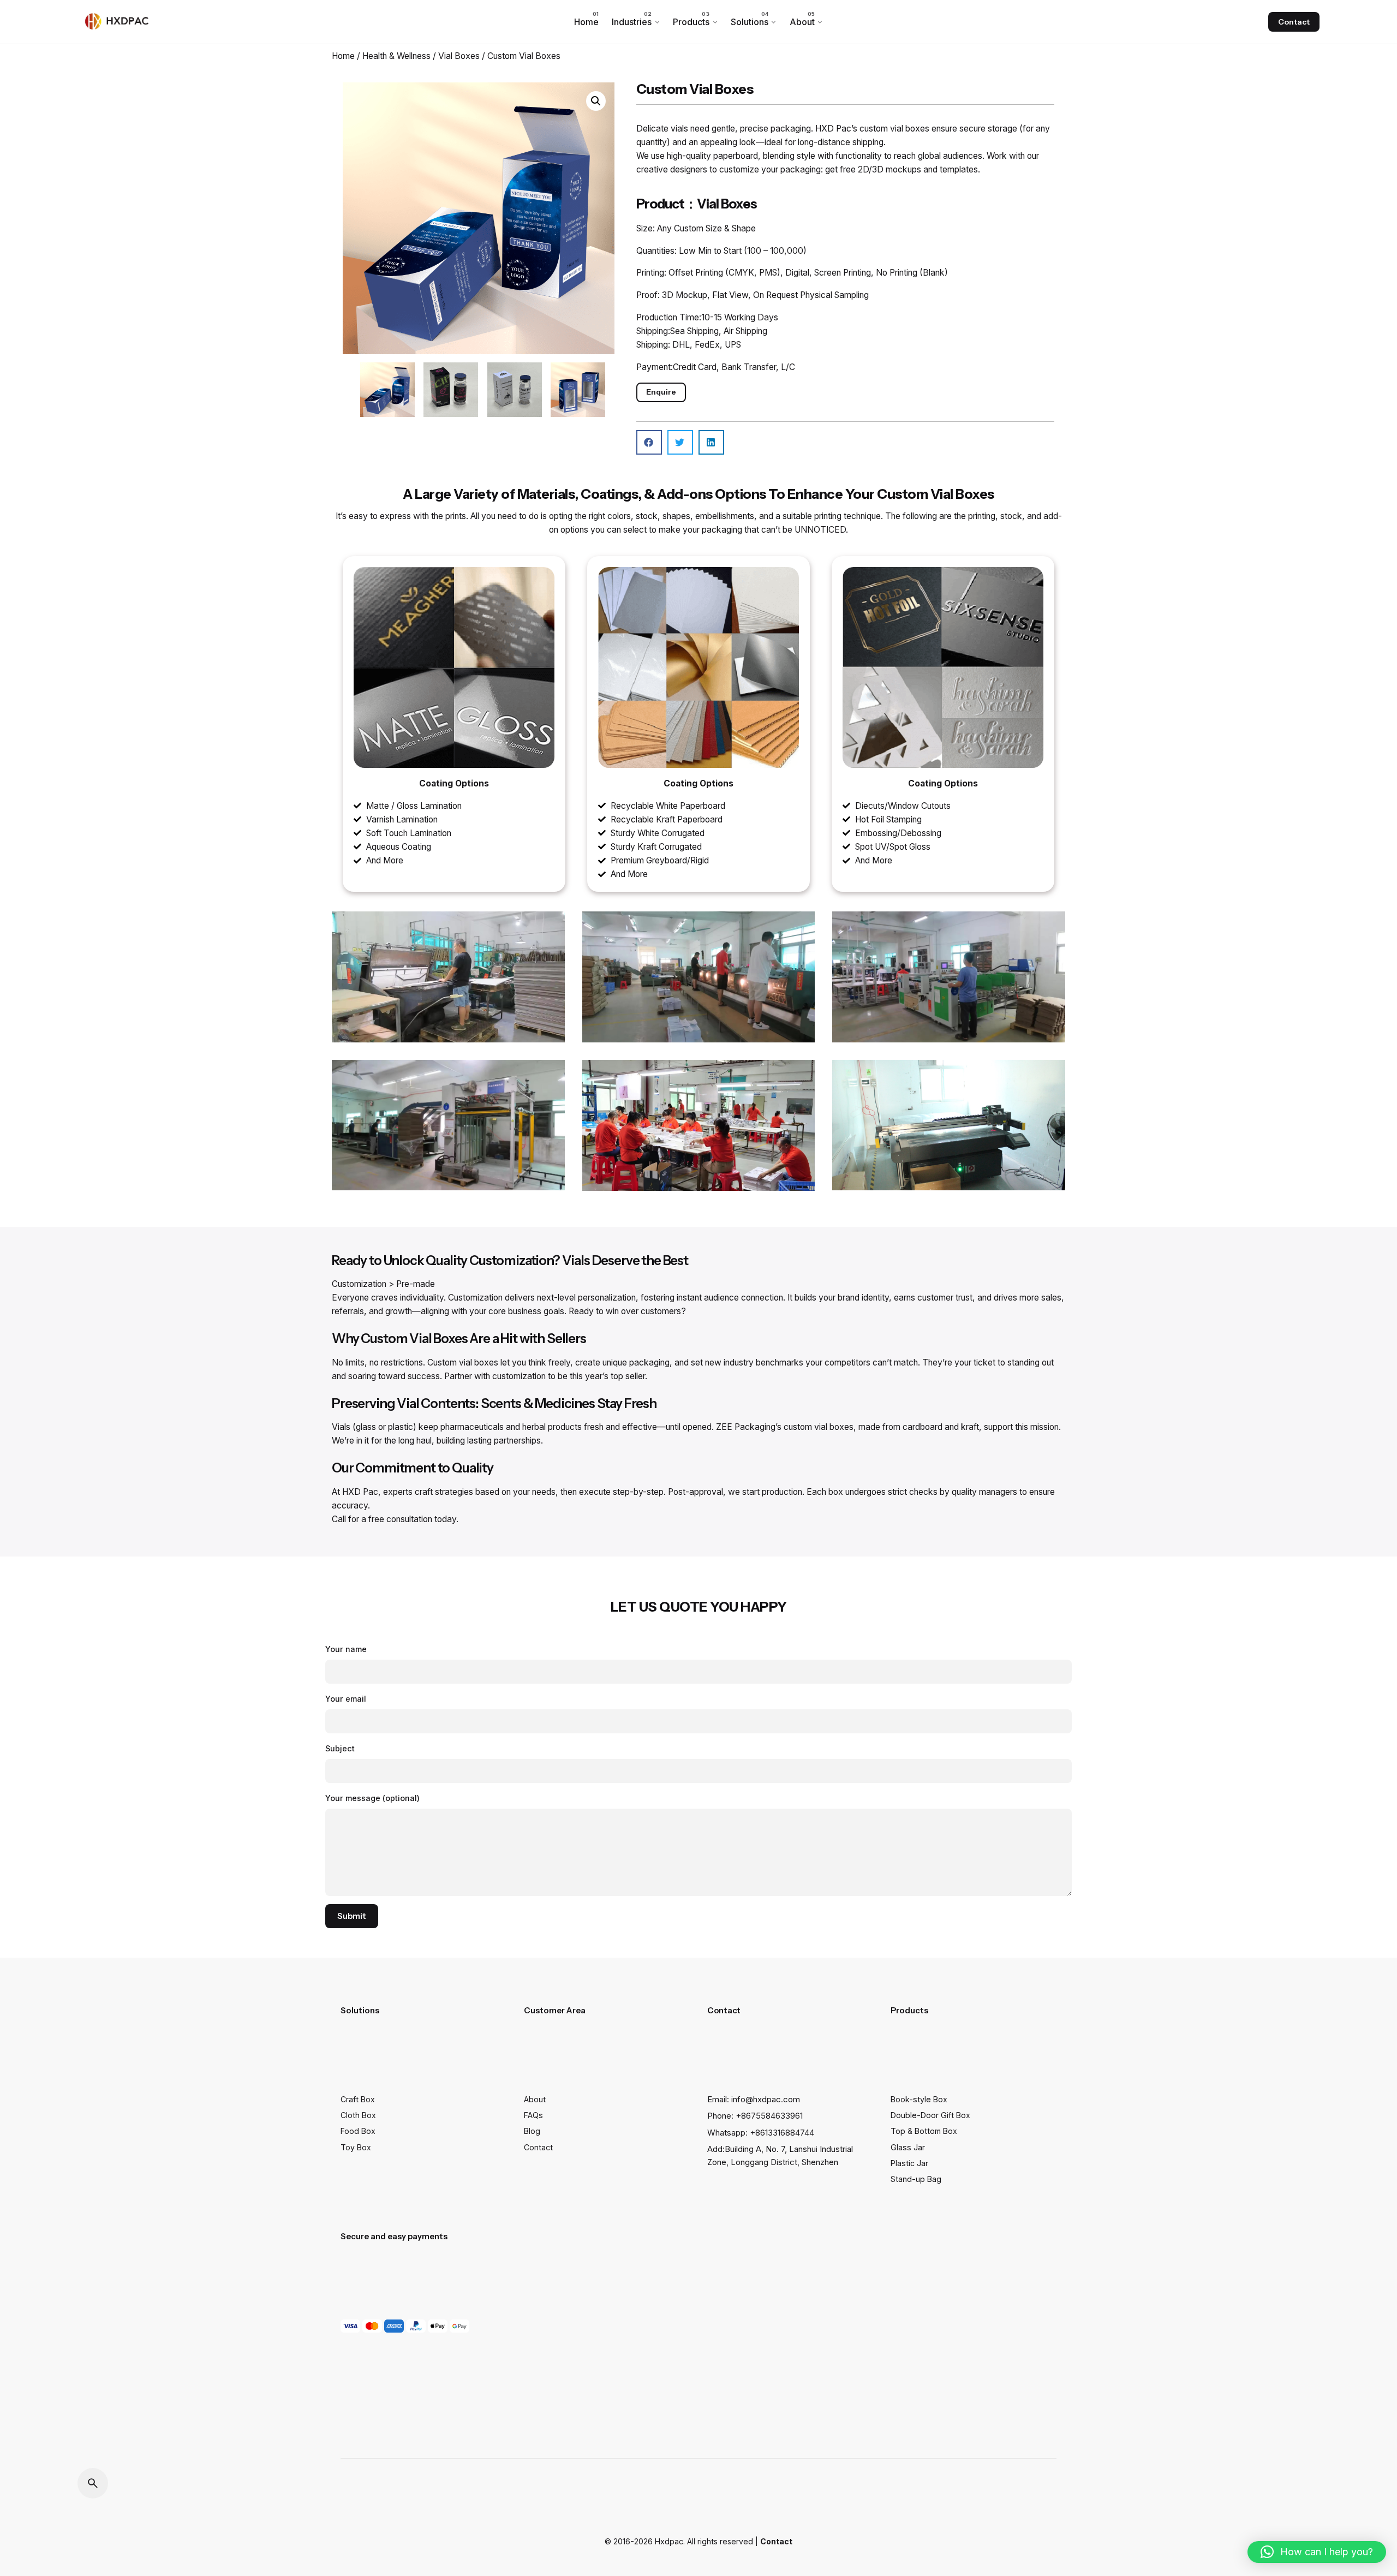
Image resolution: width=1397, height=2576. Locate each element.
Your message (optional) (372, 1798)
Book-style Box (919, 2099)
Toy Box (356, 2147)
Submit (352, 1916)
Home (343, 56)
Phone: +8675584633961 (755, 2116)
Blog (532, 2131)
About (535, 2099)
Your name (346, 1649)
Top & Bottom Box (924, 2131)
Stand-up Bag (916, 2179)
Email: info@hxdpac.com (754, 2100)
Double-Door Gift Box (930, 2115)
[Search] (93, 2483)
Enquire (661, 392)
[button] (596, 101)
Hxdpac (669, 2541)
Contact (1294, 22)
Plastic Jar (909, 2163)
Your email (346, 1699)
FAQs (533, 2115)
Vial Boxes (459, 56)
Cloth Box (358, 2115)
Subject (340, 1748)
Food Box (358, 2131)
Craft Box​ (358, 2099)
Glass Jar (908, 2147)
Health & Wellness (396, 56)
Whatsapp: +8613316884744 (761, 2133)
